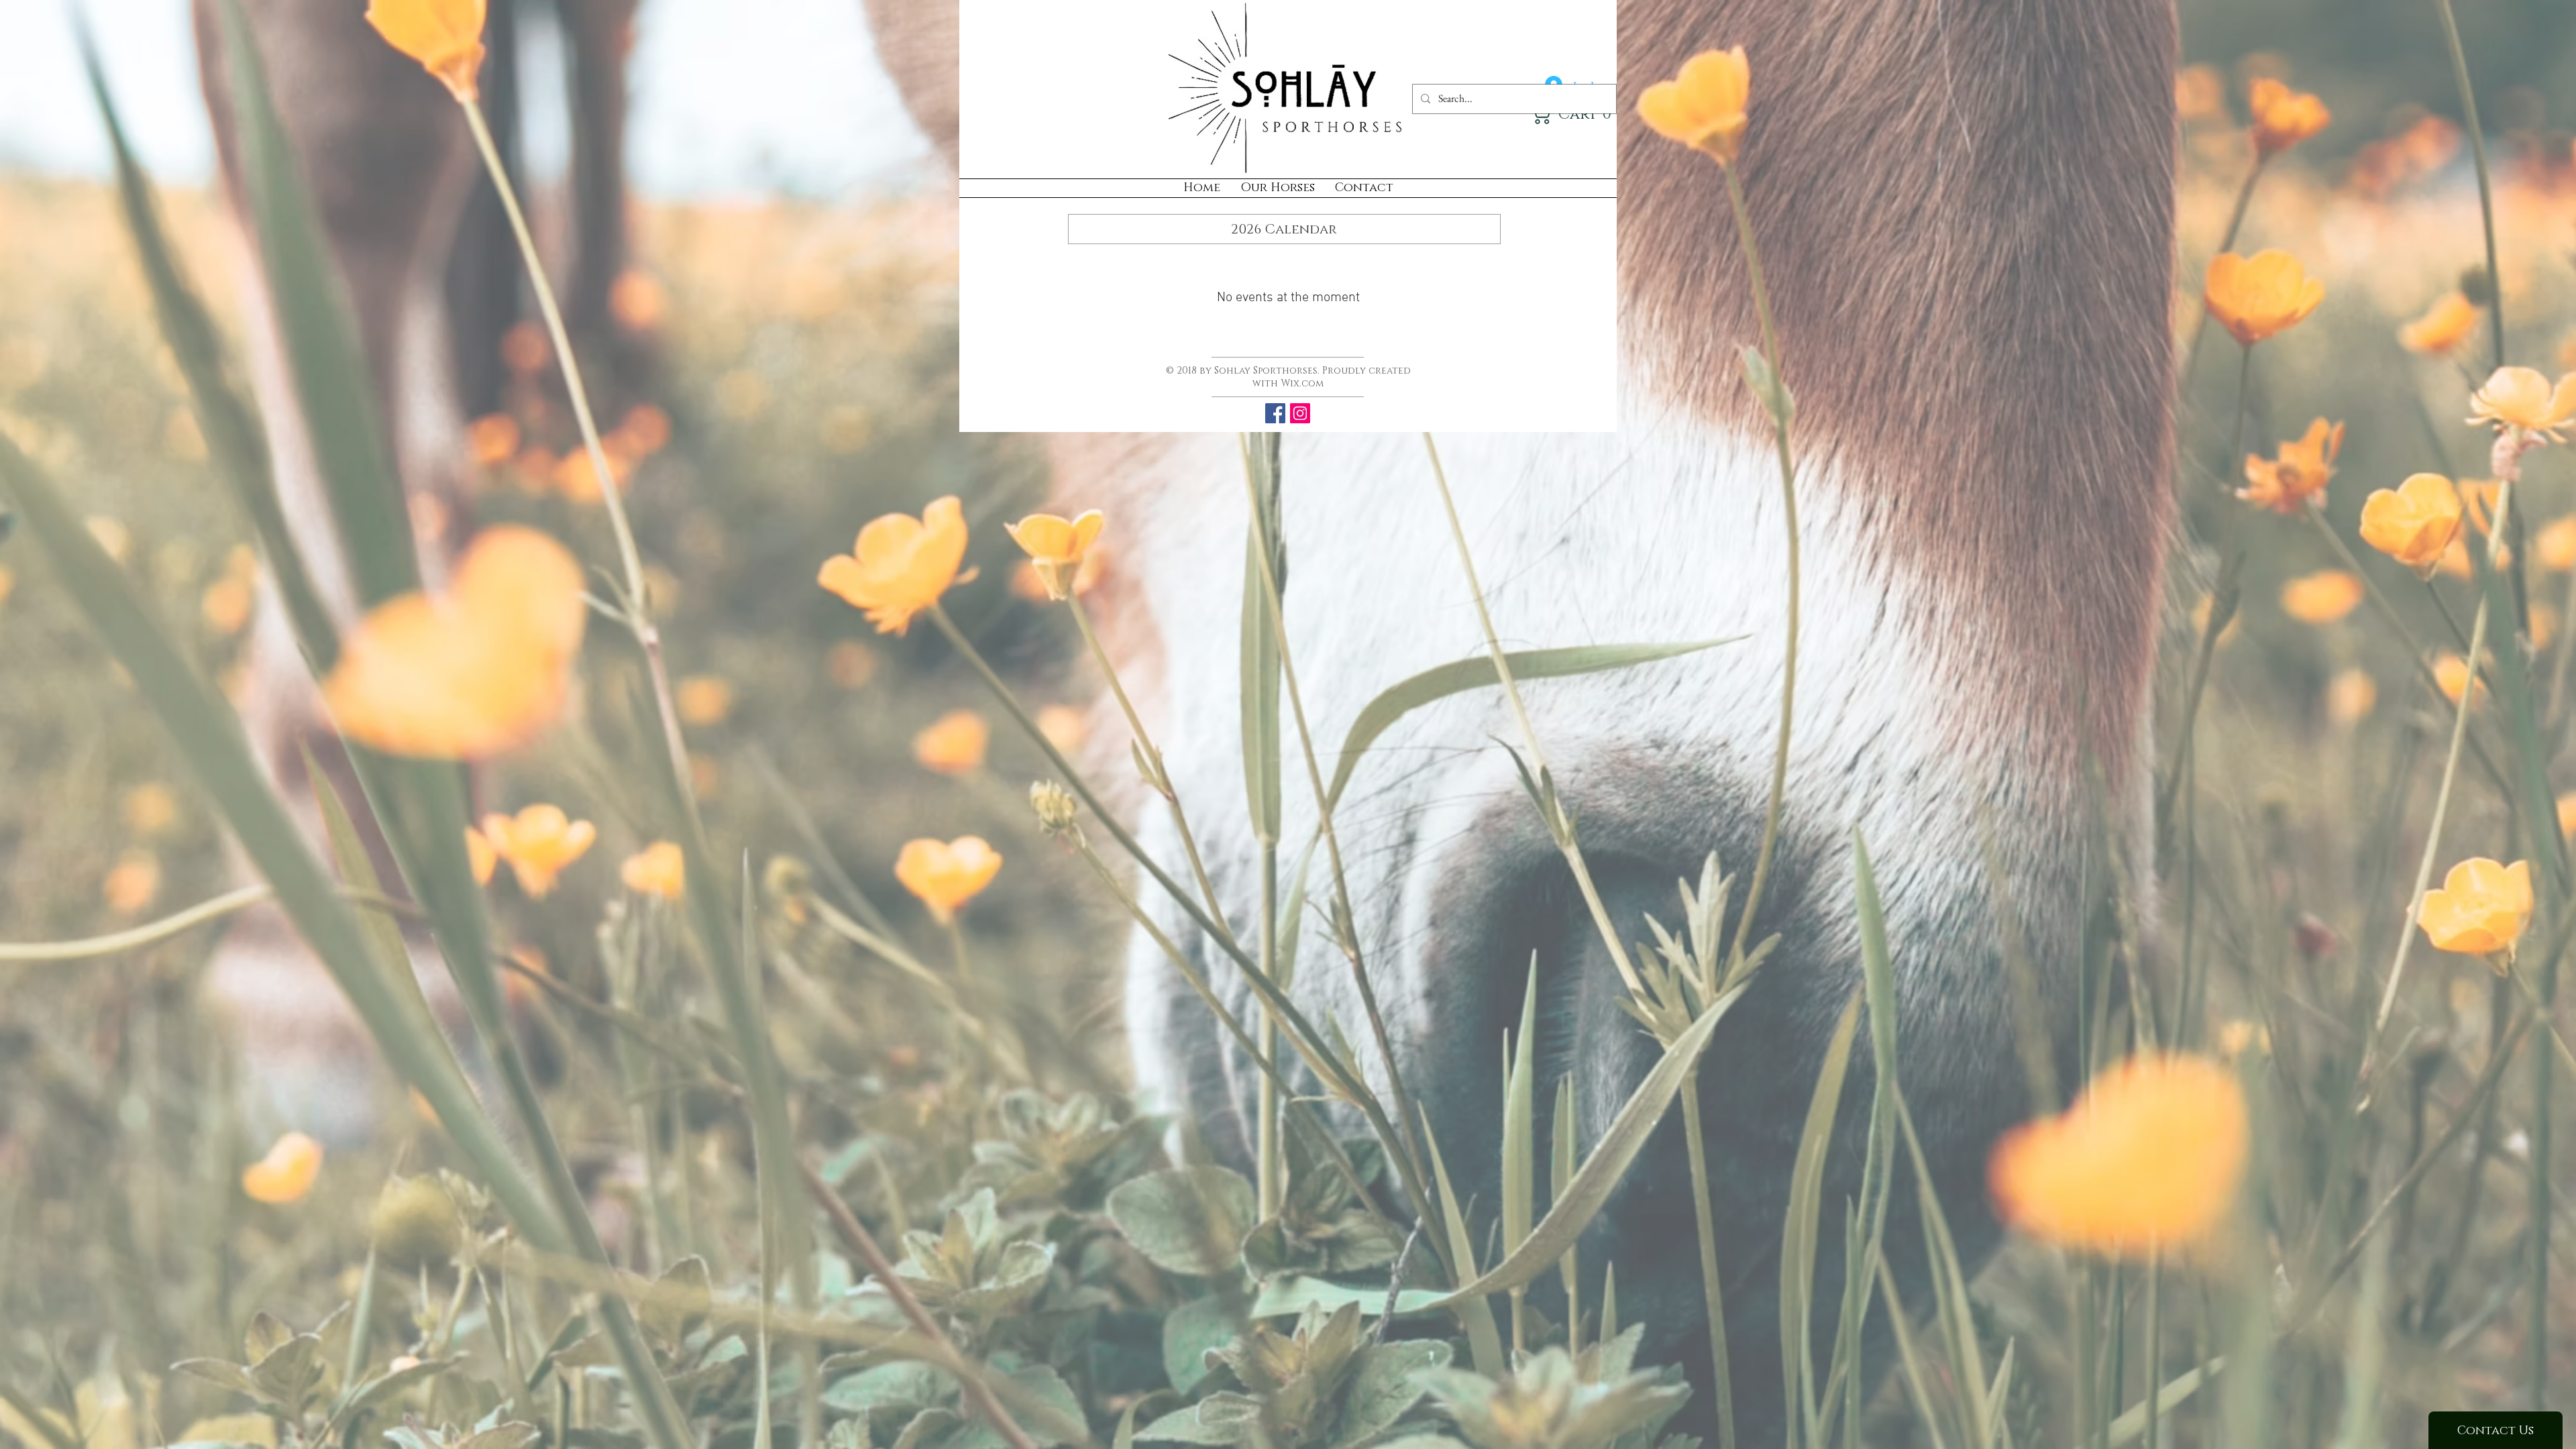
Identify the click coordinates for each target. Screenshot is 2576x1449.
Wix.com (1302, 383)
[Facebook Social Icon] (1275, 413)
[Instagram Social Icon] (1300, 413)
